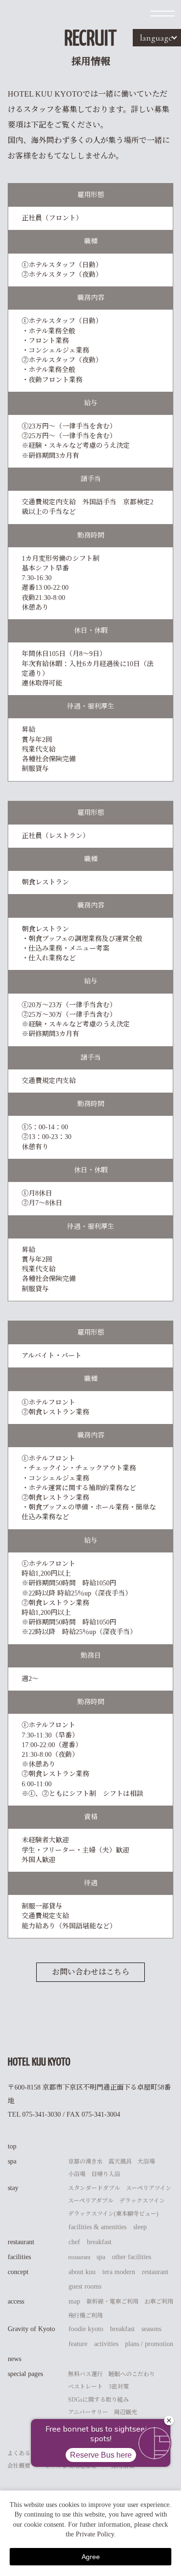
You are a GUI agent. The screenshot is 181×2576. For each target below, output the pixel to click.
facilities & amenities (97, 2227)
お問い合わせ (80, 2453)
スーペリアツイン (149, 2188)
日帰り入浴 (106, 2174)
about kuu (82, 2272)
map (74, 2301)
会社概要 (19, 2466)
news (14, 2359)
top (12, 2146)
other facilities (132, 2257)
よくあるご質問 (28, 2453)
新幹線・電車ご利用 (112, 2302)
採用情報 (123, 2466)
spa (12, 2161)
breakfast (99, 2242)
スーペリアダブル (91, 2201)
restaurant (21, 2242)
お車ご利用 (159, 2302)
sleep (140, 2227)
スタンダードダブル (94, 2188)
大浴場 (146, 2162)
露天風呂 (120, 2162)
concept (18, 2272)
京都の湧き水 (85, 2162)
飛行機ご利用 (85, 2316)
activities (106, 2344)
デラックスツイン (142, 2201)
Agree (91, 2557)
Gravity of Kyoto (31, 2329)
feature (78, 2344)
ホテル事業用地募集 (71, 2466)
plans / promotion (149, 2344)
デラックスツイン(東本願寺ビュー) (113, 2214)
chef (74, 2242)
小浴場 (77, 2174)
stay (13, 2188)
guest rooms (85, 2286)
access (16, 2301)
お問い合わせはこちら (91, 1972)
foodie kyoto (86, 2329)
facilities (19, 2257)
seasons (151, 2329)
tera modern (119, 2272)
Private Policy (95, 2534)
